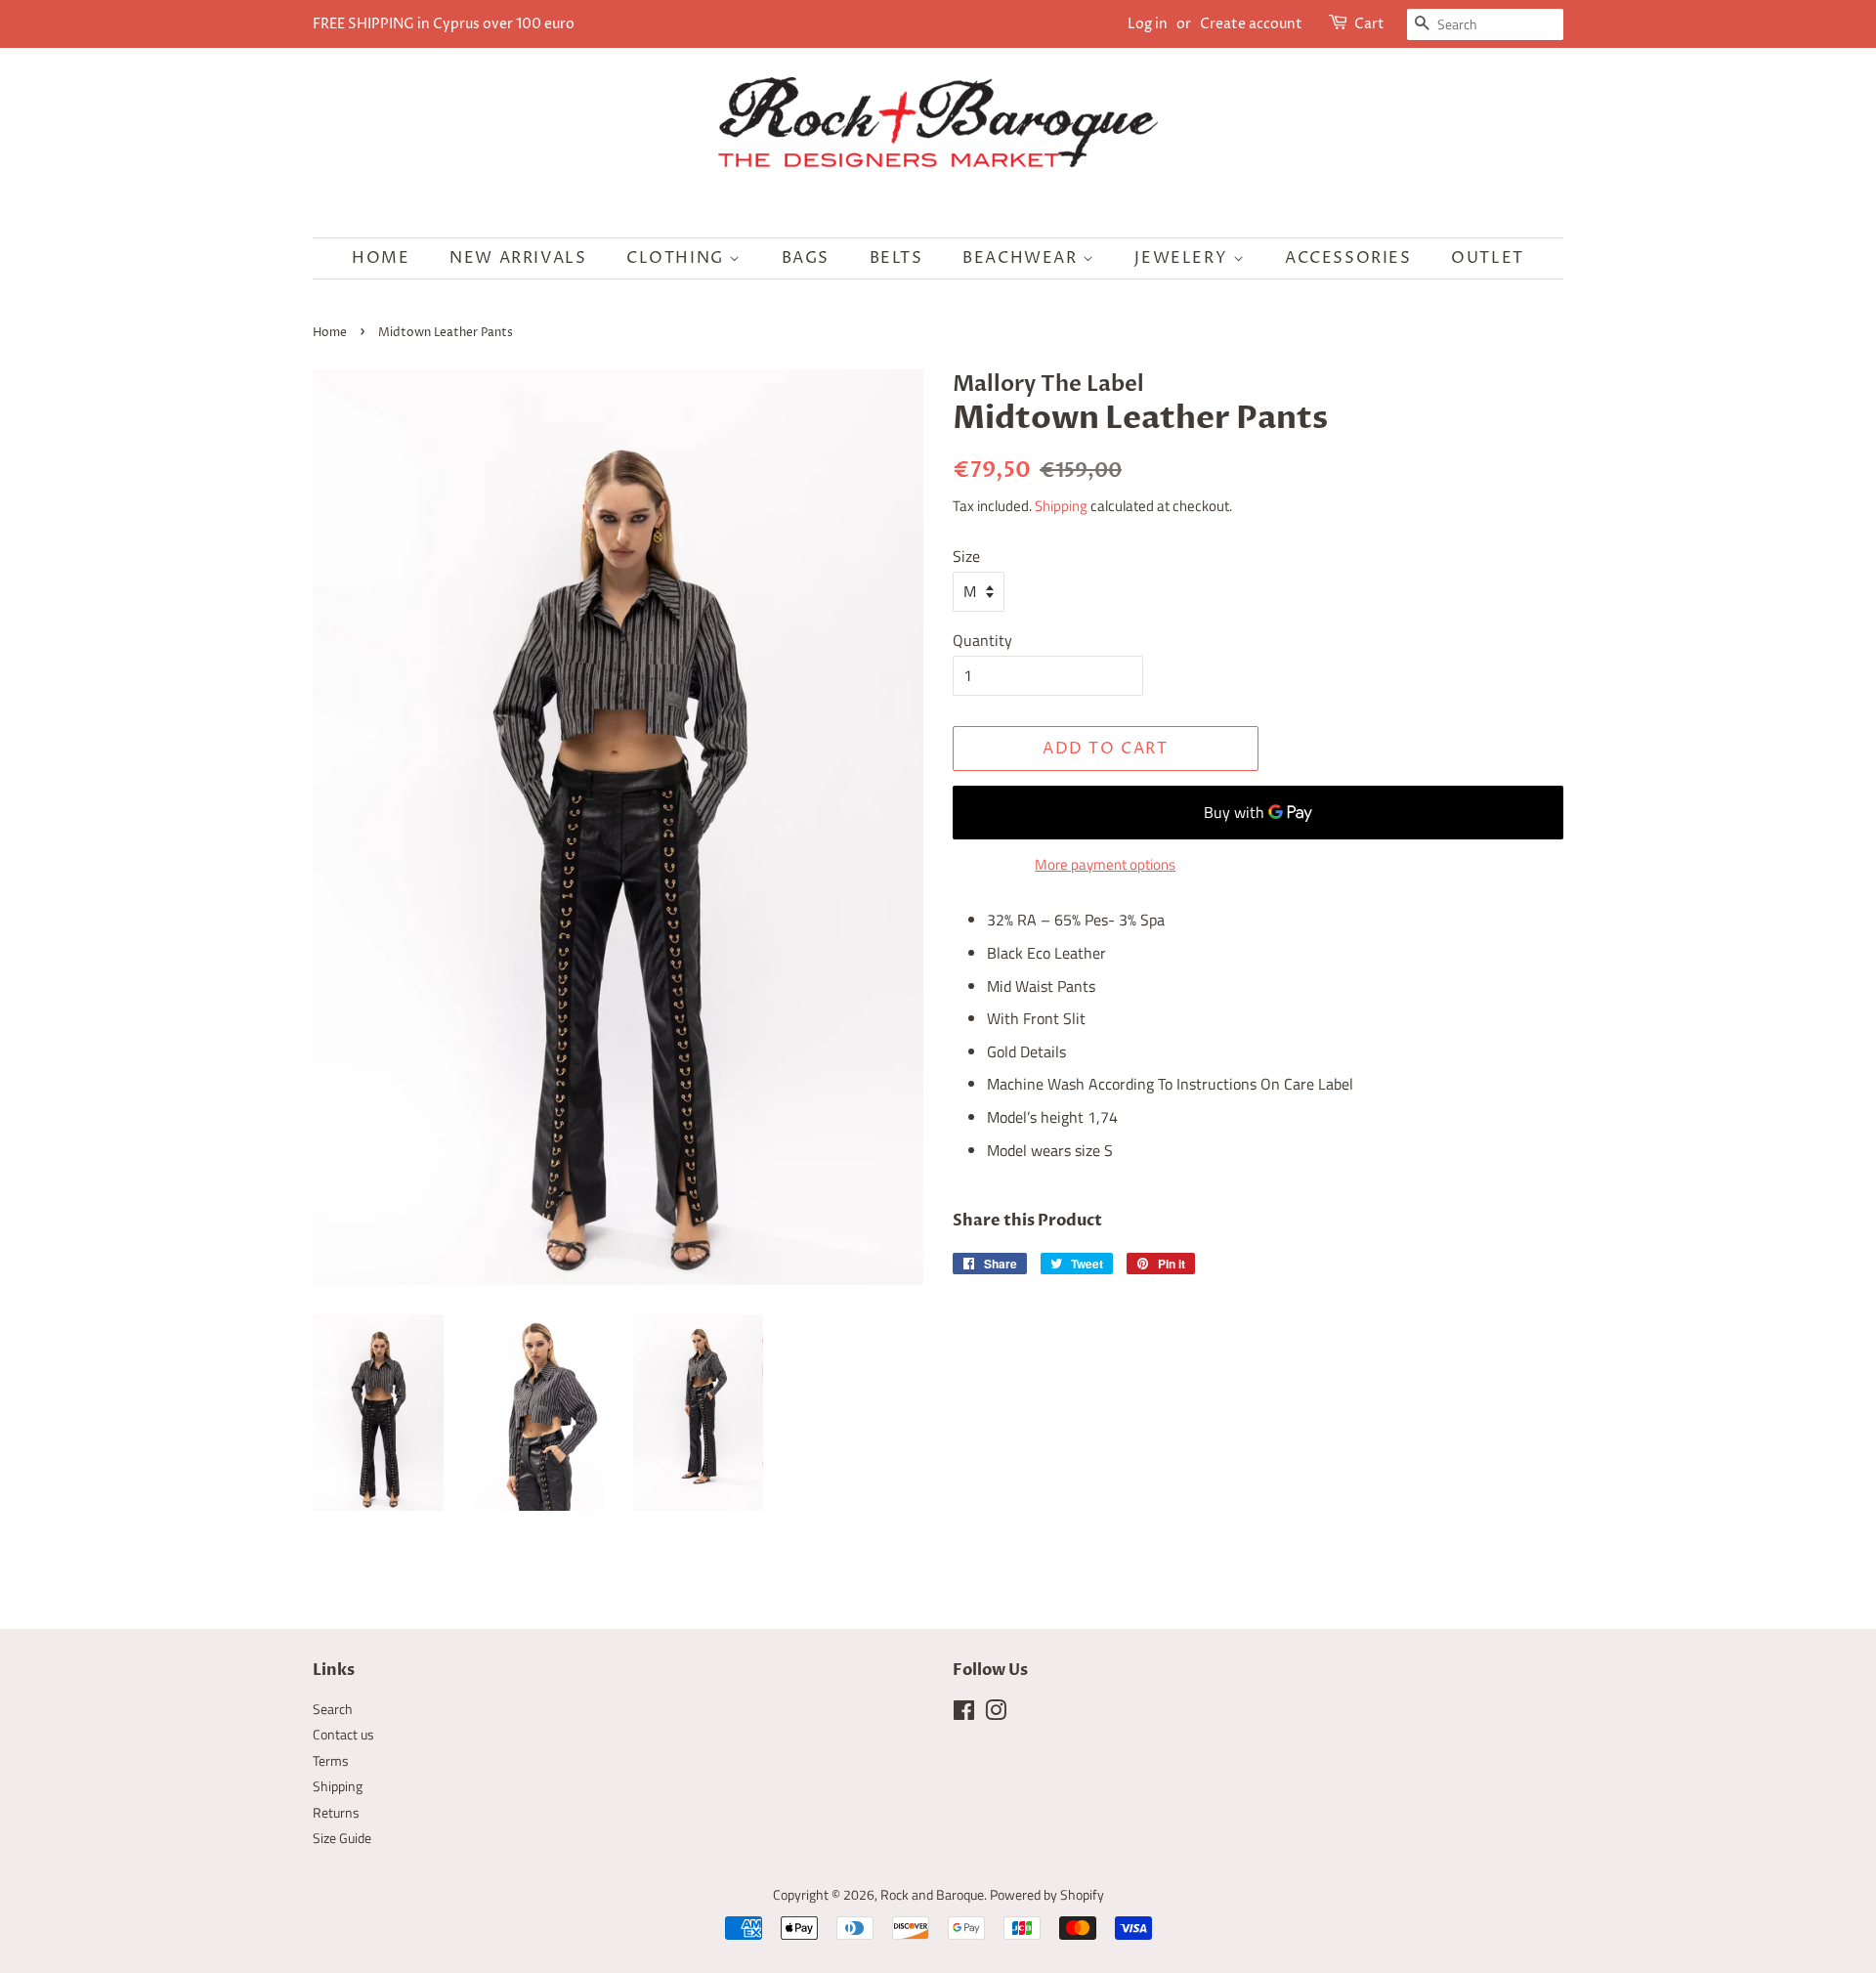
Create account (1251, 24)
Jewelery (1183, 258)
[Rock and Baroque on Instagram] (996, 1714)
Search (333, 1709)
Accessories (1348, 258)
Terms (331, 1761)
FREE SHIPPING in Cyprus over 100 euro (444, 24)
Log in (1148, 24)
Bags (806, 258)
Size (966, 556)
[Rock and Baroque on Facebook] (964, 1714)
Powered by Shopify (1047, 1895)
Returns (336, 1813)
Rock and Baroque (932, 1895)
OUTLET (1488, 258)
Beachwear (1023, 258)
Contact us (343, 1735)
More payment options (1105, 864)
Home (381, 258)
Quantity (982, 640)
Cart (1369, 24)
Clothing (678, 258)
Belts (896, 258)
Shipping (1061, 506)
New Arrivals (518, 258)
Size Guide (342, 1838)
